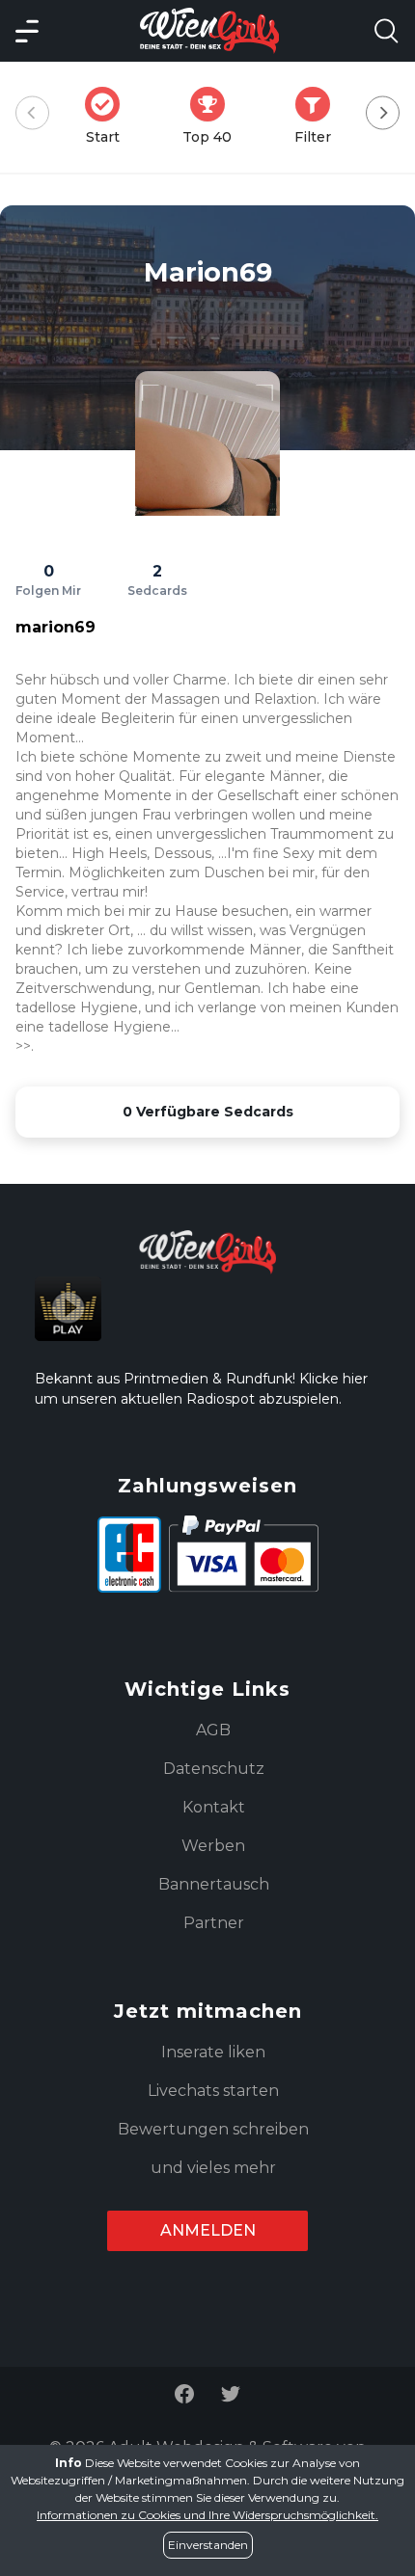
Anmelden (208, 2230)
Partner (214, 1923)
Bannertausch (214, 1884)
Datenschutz (214, 1769)
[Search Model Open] (386, 31)
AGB (213, 1730)
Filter (318, 116)
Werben (213, 1846)
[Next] (383, 113)
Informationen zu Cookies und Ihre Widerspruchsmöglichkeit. (207, 2515)
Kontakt (214, 1807)
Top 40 (213, 116)
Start (109, 116)
